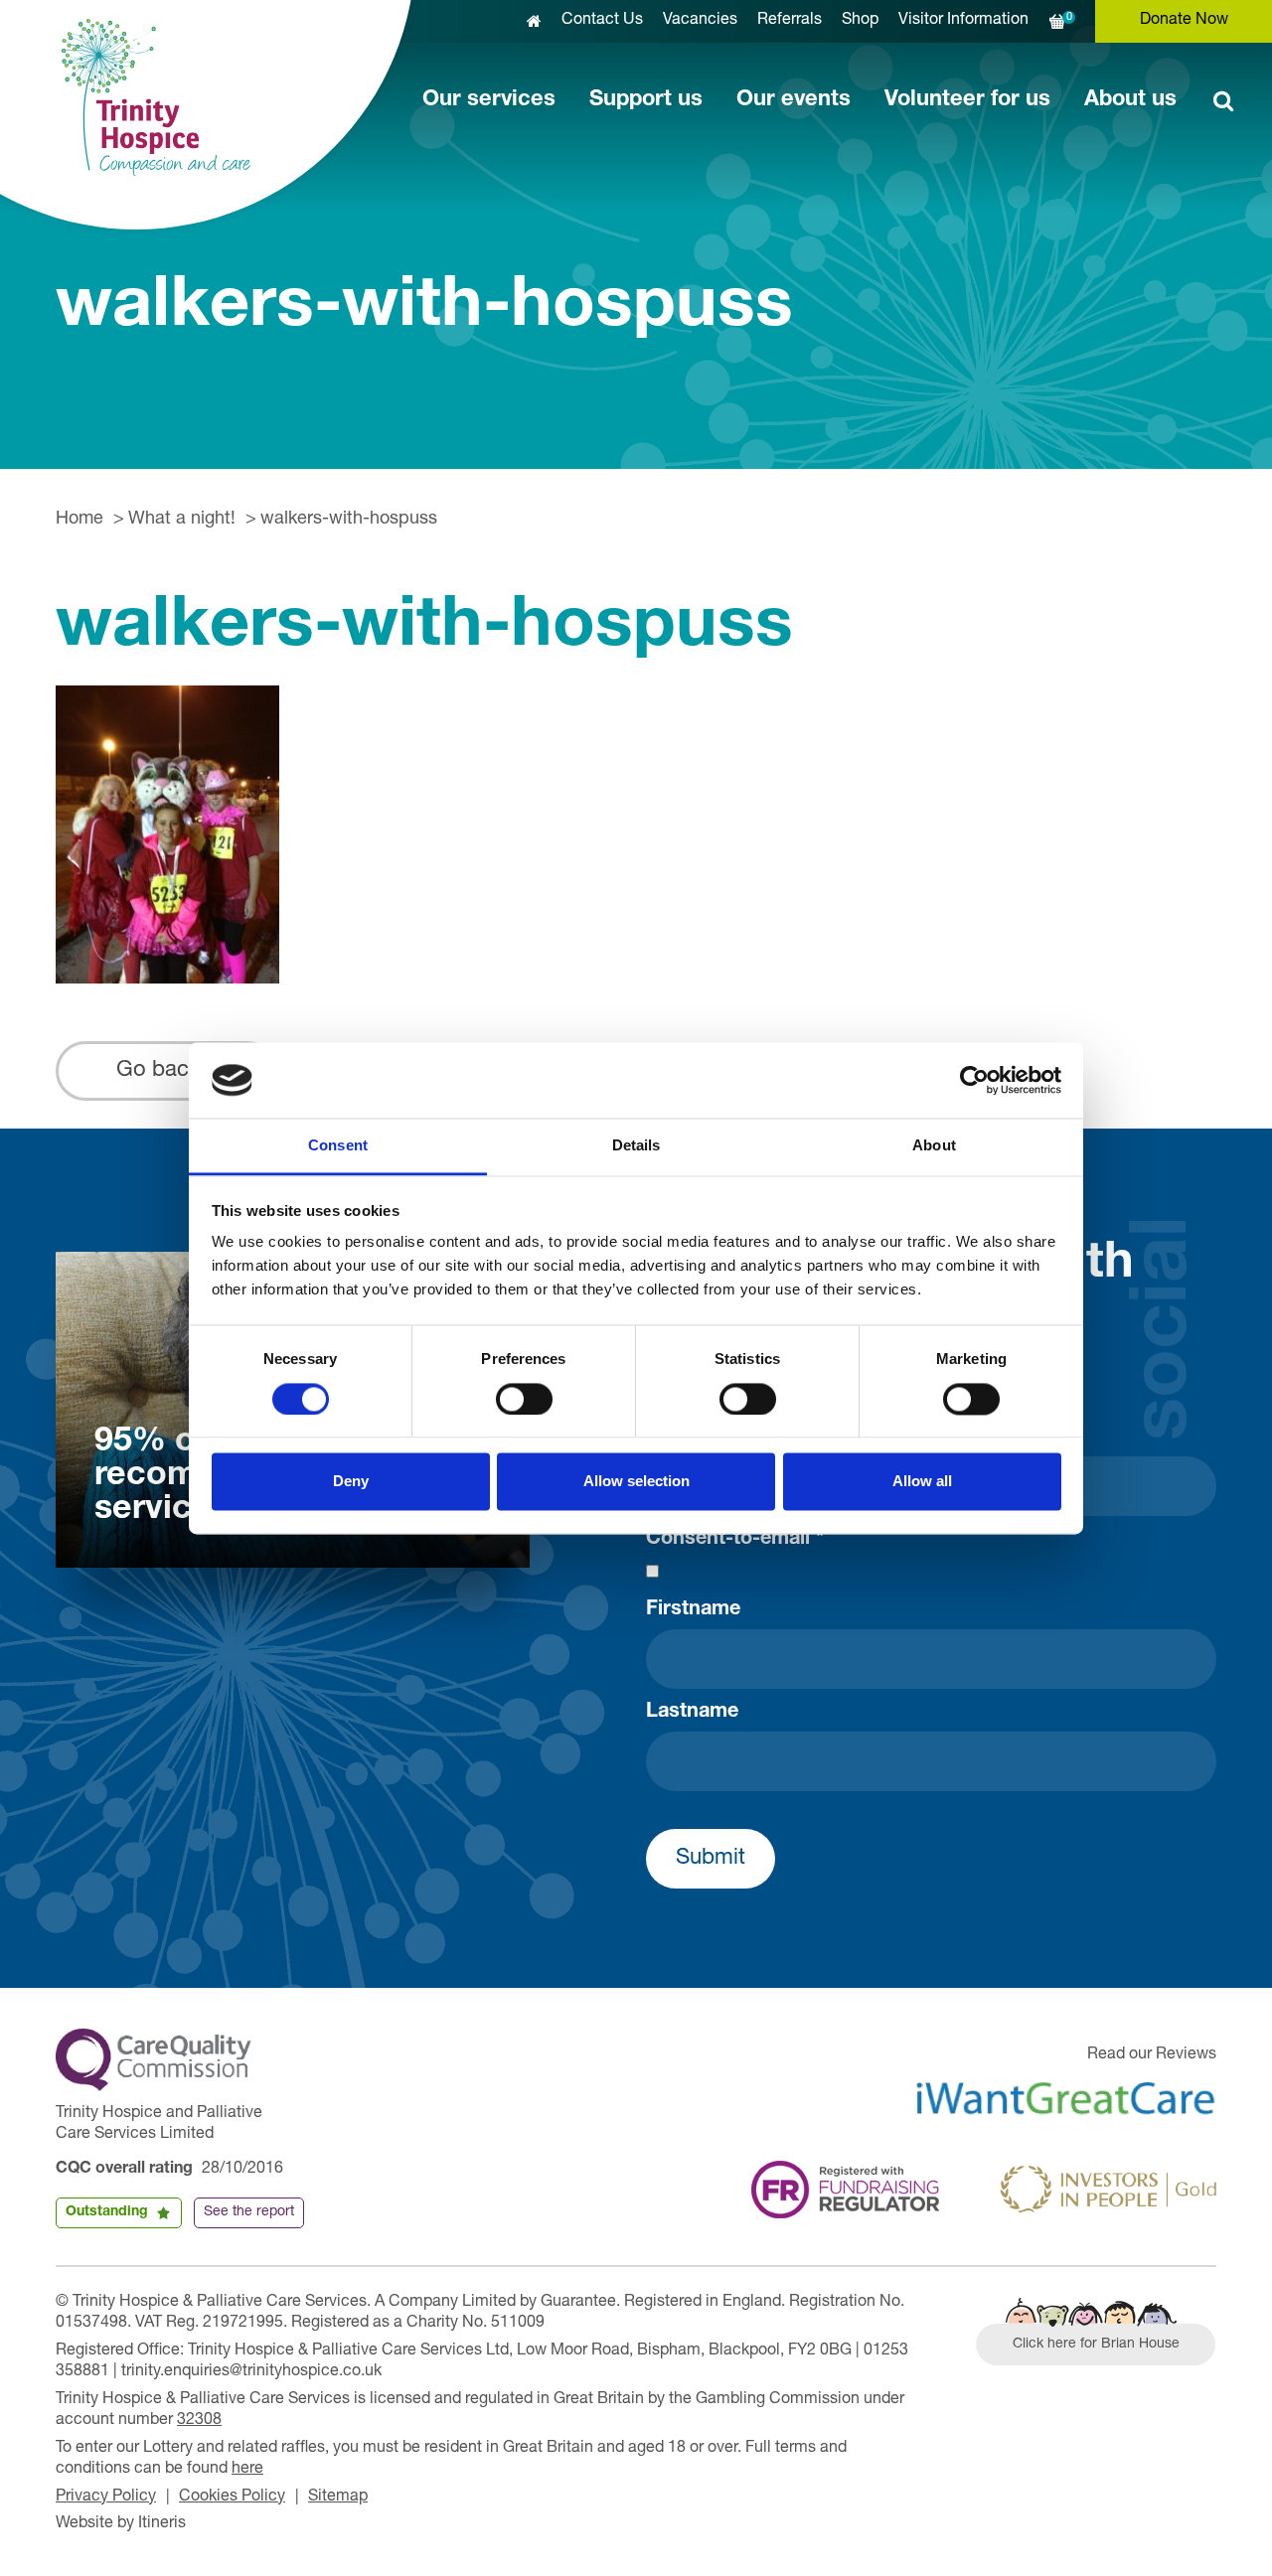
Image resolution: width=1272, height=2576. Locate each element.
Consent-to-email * (735, 1540)
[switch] (524, 1399)
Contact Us (602, 21)
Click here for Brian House (1096, 2345)
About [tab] (934, 1146)
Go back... (167, 1071)
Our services (489, 100)
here (247, 2470)
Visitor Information (963, 21)
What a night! (182, 520)
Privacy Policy (106, 2498)
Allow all (922, 1482)
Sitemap (338, 2498)
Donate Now (1184, 21)
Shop (860, 21)
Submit (711, 1859)
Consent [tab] (338, 1146)
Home (79, 520)
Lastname (692, 1713)
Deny (351, 1482)
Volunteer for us (967, 100)
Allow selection (636, 1482)
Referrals (790, 21)
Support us (646, 100)
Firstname (693, 1610)
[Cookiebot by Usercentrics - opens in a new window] (974, 1080)
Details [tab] (636, 1146)
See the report (249, 2212)
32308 (199, 2421)
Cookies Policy (232, 2498)
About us (1130, 100)
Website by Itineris (121, 2524)
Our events (794, 100)
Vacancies (700, 21)
